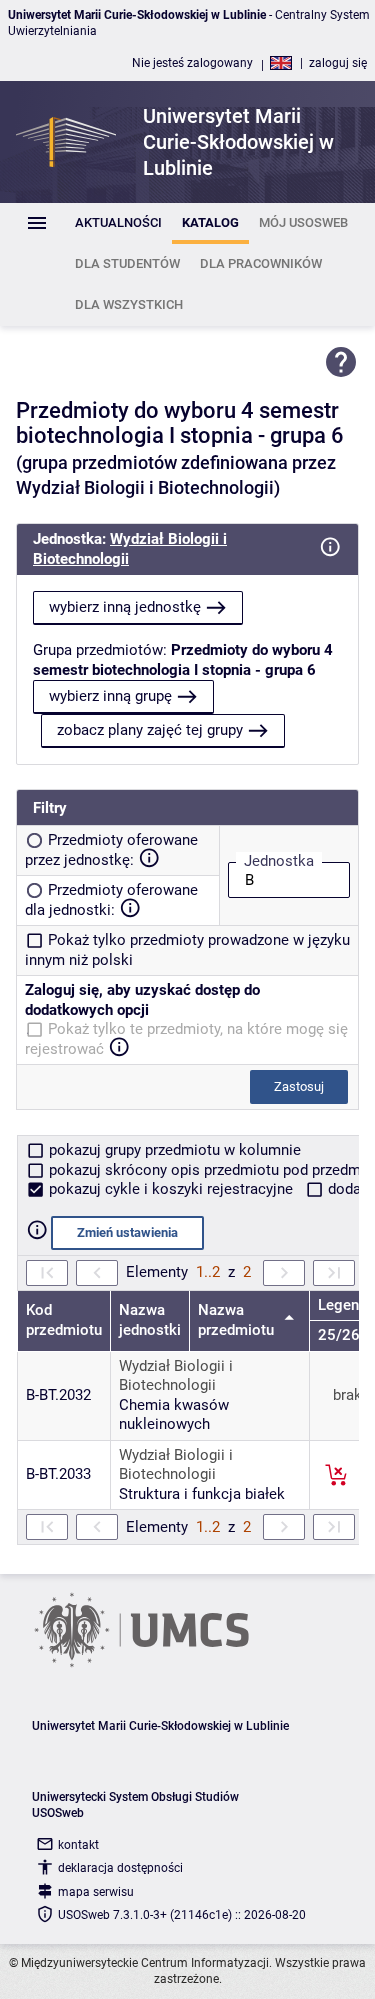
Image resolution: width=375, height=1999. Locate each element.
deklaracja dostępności (120, 1868)
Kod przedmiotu (64, 1320)
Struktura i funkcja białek (202, 1494)
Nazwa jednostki (150, 1320)
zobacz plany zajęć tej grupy (150, 730)
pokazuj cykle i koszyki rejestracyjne (171, 1189)
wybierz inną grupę (110, 696)
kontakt (78, 1845)
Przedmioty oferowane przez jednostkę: (111, 850)
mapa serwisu (96, 1892)
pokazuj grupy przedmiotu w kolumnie (173, 1150)
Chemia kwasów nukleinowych (174, 1415)
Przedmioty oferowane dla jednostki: (111, 900)
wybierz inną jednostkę (125, 607)
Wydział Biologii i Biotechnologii (176, 1376)
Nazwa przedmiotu (238, 1320)
